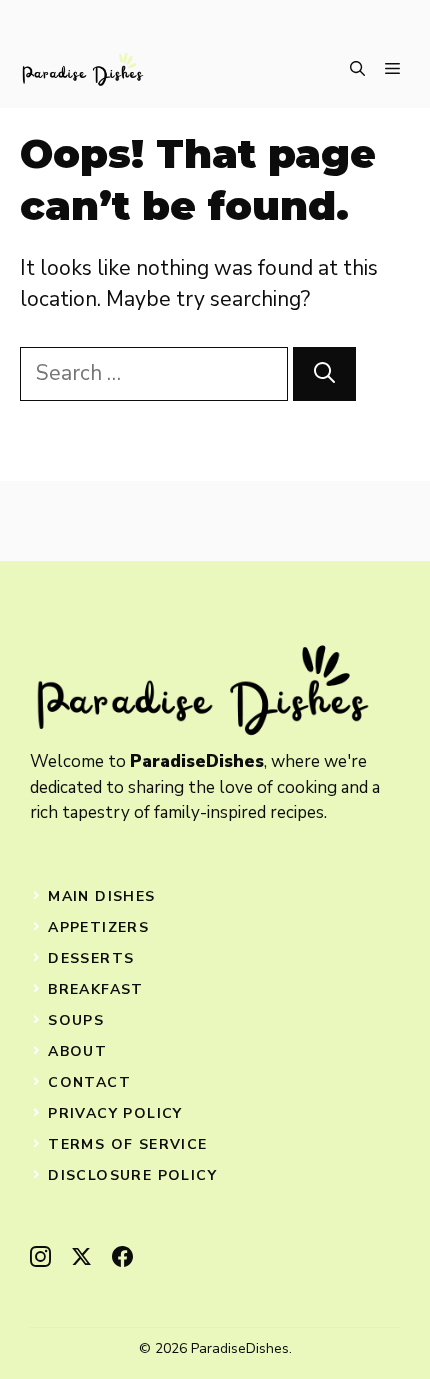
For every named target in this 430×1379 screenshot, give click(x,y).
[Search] (324, 374)
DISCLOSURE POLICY (132, 1175)
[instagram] (40, 1256)
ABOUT (77, 1051)
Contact (89, 1082)
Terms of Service (127, 1144)
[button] (357, 70)
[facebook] (122, 1256)
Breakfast (96, 989)
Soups (76, 1020)
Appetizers (98, 927)
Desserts (91, 958)
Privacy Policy (115, 1113)
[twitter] (81, 1256)
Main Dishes (101, 896)
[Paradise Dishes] (82, 70)
